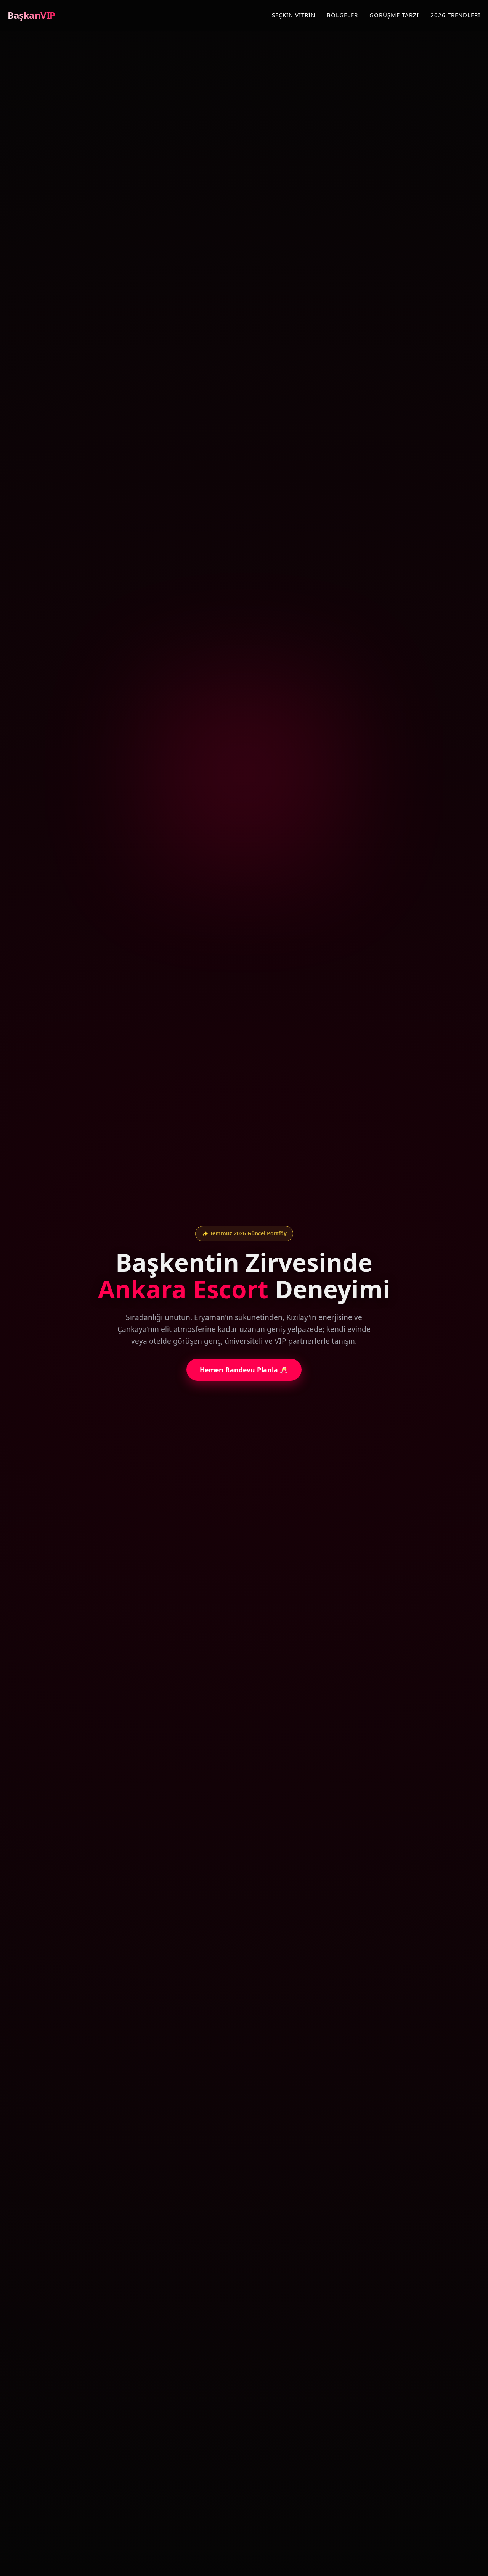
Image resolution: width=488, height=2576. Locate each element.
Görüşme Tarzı (394, 15)
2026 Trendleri (455, 15)
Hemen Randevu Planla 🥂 (244, 1370)
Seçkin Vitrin (294, 15)
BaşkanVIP (31, 15)
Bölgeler (342, 15)
